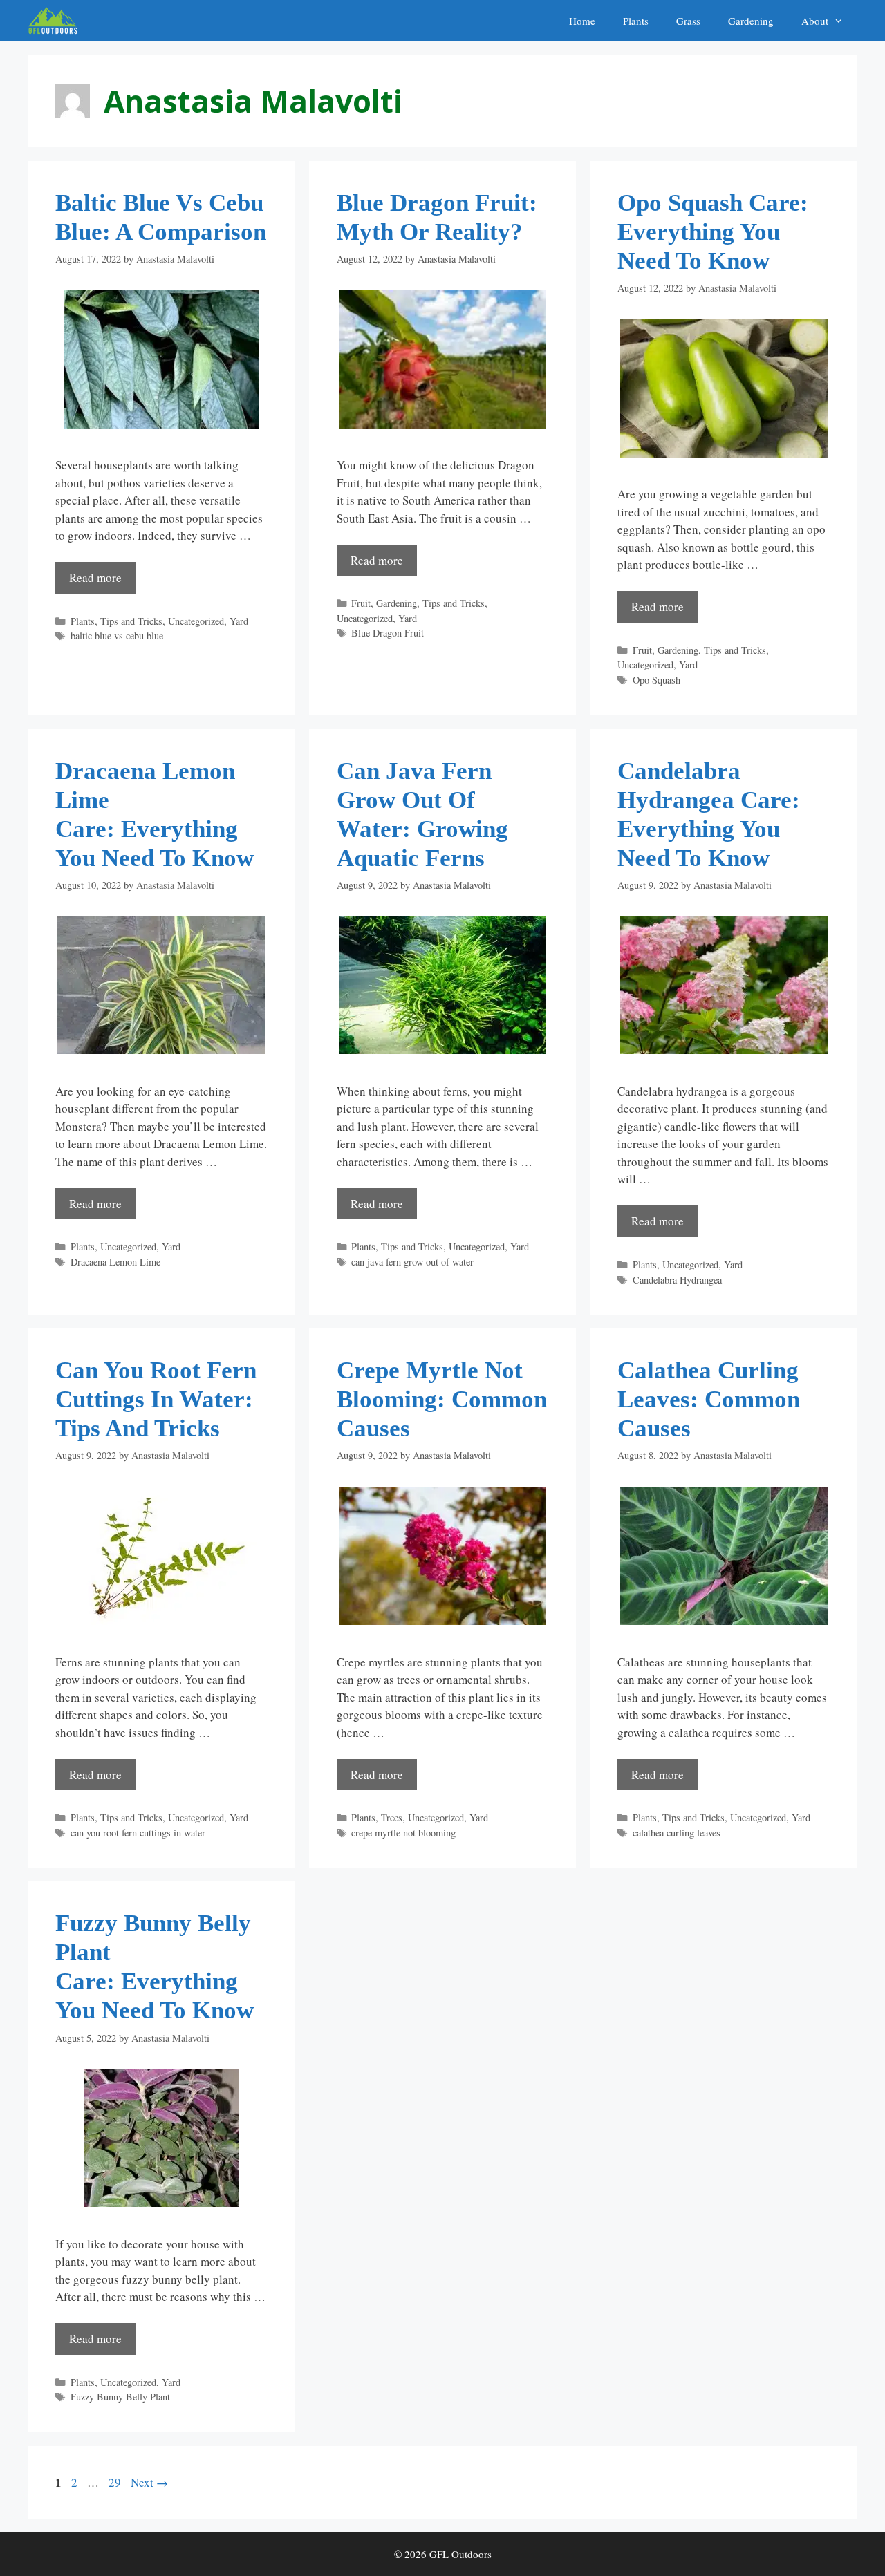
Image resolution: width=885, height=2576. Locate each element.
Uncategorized (196, 621)
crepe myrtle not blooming (403, 1833)
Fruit (361, 603)
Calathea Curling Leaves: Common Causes (709, 1399)
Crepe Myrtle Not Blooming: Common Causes (442, 1399)
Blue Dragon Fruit (388, 633)
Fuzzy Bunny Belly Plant (120, 2397)
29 (116, 2482)
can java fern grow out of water (412, 1262)
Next (149, 2482)
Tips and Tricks (131, 621)
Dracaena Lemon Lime (115, 1262)
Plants (636, 21)
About (815, 21)
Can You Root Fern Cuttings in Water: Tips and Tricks (156, 1399)
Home (582, 21)
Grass (688, 21)
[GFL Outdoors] (56, 21)
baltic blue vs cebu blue (117, 636)
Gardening (751, 21)
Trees (392, 1817)
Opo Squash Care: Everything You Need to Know (716, 232)
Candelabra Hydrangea (677, 1280)
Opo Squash (656, 680)
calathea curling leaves (677, 1833)
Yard (239, 621)
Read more (95, 577)
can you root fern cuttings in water (138, 1833)
